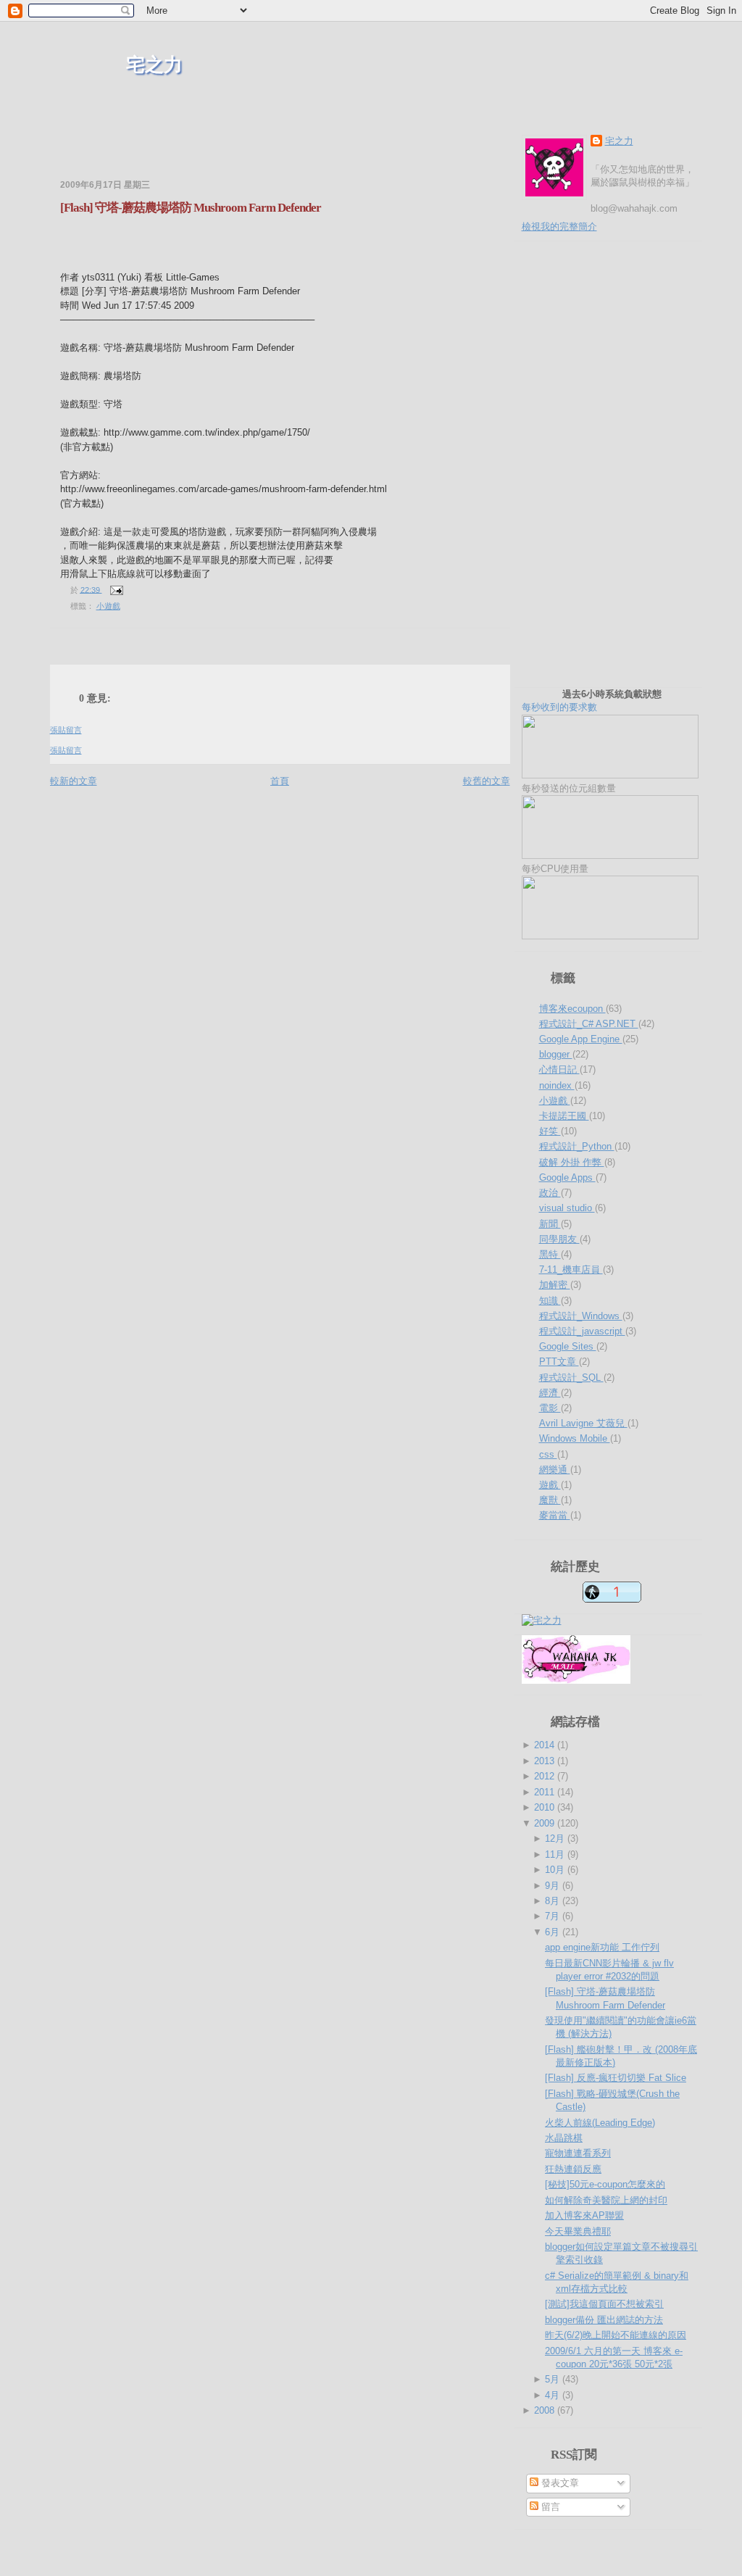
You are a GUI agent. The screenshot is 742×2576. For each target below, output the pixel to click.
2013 (546, 1761)
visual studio (567, 1208)
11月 (556, 1854)
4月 (554, 2395)
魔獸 (550, 1500)
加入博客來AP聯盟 (584, 2215)
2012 (546, 1776)
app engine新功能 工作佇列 (602, 1947)
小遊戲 (108, 606)
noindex (557, 1085)
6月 (554, 1932)
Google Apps (567, 1177)
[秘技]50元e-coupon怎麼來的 (605, 2184)
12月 (556, 1838)
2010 (546, 1807)
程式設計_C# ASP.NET (589, 1024)
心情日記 (559, 1069)
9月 (554, 1886)
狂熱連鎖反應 (573, 2169)
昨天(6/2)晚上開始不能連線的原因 (616, 2335)
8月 (554, 1901)
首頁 (280, 781)
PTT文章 (559, 1362)
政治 (550, 1193)
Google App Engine (581, 1039)
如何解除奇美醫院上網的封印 (606, 2200)
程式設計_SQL (571, 1378)
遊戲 (550, 1485)
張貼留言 (66, 730)
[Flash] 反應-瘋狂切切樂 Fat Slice (616, 2078)
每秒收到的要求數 (592, 701)
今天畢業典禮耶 (578, 2231)
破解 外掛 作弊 (572, 1162)
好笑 (550, 1131)
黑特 (550, 1254)
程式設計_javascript (582, 1331)
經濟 (550, 1393)
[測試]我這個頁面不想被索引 (604, 2304)
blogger (556, 1054)
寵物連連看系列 (578, 2153)
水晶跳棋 (564, 2138)
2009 (546, 1823)
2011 (546, 1792)
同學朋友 (559, 1239)
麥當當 (555, 1515)
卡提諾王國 (564, 1116)
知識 (550, 1301)
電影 (550, 1408)
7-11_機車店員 (571, 1270)
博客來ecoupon (572, 1009)
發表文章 (559, 2483)
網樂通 (555, 1470)
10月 (556, 1870)
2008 (546, 2410)
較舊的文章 (487, 781)
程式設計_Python (577, 1146)
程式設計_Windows (581, 1316)
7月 (554, 1916)
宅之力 (154, 65)
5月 (554, 2379)
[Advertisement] (220, 152)
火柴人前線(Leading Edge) (600, 2123)
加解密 (555, 1285)
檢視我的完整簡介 (559, 227)
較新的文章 (74, 781)
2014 (546, 1745)
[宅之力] (542, 1620)
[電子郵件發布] (115, 589)
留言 (549, 2507)
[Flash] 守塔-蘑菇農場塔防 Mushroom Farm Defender (191, 208)
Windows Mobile (575, 1438)
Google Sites (568, 1346)
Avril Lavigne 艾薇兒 (583, 1423)
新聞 (550, 1224)
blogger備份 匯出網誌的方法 (604, 2320)
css (548, 1454)
